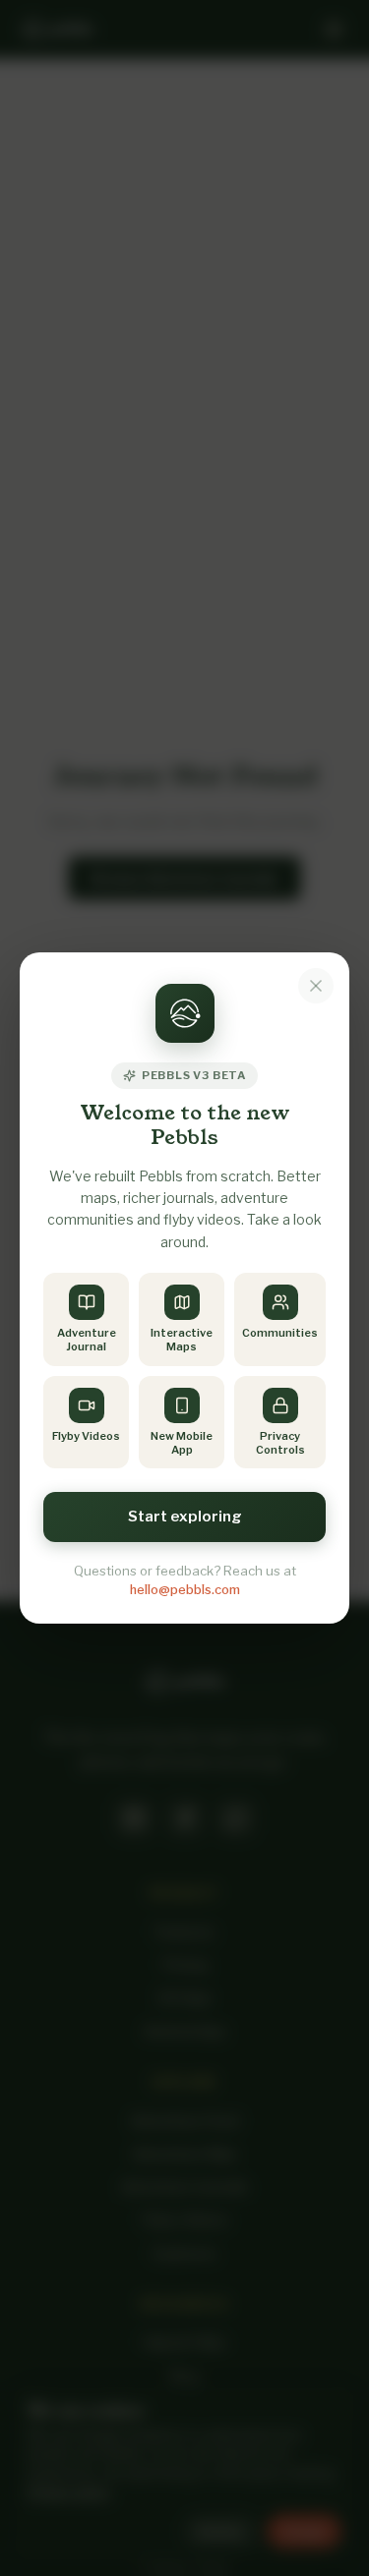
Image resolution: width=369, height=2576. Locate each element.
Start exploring (185, 1517)
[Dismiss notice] (316, 986)
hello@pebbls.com (185, 1589)
